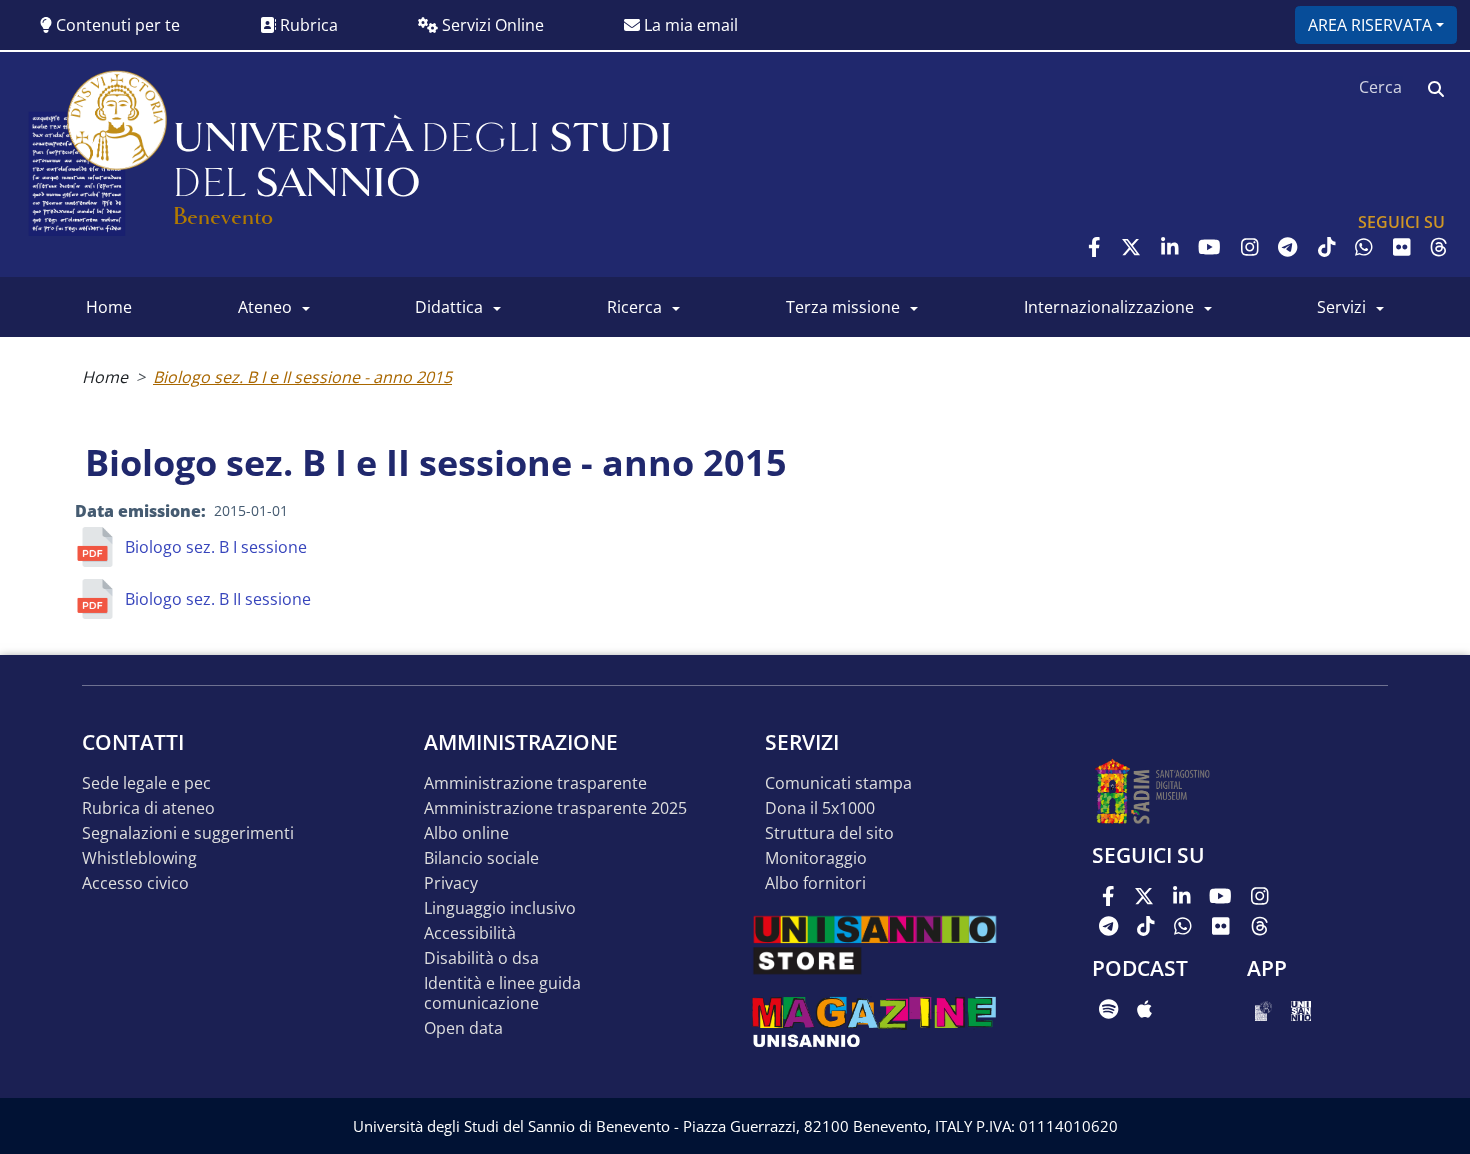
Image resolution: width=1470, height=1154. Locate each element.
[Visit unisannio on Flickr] (1402, 247)
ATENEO (265, 307)
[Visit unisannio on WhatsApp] (1364, 247)
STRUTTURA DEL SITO (829, 833)
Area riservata (1370, 25)
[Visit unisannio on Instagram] (1250, 247)
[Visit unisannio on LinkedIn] (1170, 247)
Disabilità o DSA (481, 958)
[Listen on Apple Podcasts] (1144, 1009)
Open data (463, 1028)
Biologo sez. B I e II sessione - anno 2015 (302, 377)
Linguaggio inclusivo (500, 908)
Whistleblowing (139, 858)
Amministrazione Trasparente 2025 (555, 808)
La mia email (689, 25)
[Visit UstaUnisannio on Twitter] (1131, 247)
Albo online (466, 833)
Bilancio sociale (481, 858)
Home (105, 377)
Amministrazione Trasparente (535, 783)
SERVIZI (1341, 307)
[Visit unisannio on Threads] (1439, 247)
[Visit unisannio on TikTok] (1327, 247)
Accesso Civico (135, 883)
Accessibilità (470, 933)
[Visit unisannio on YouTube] (1209, 247)
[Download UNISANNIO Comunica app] (1301, 1009)
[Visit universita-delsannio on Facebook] (1094, 247)
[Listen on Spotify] (1108, 1009)
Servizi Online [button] (491, 25)
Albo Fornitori (815, 883)
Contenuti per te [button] (116, 25)
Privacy (451, 883)
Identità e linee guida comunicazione (502, 993)
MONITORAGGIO (816, 858)
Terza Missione (843, 307)
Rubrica (307, 25)
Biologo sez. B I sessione (216, 547)
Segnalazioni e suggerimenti (188, 833)
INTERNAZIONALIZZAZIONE (1109, 307)
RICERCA (634, 307)
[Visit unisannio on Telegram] (1287, 247)
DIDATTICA (449, 307)
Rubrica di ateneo (148, 808)
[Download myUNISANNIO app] (1263, 1009)
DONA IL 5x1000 (820, 808)
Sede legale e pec (146, 783)
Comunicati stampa (838, 783)
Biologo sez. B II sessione (218, 599)
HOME (109, 307)
